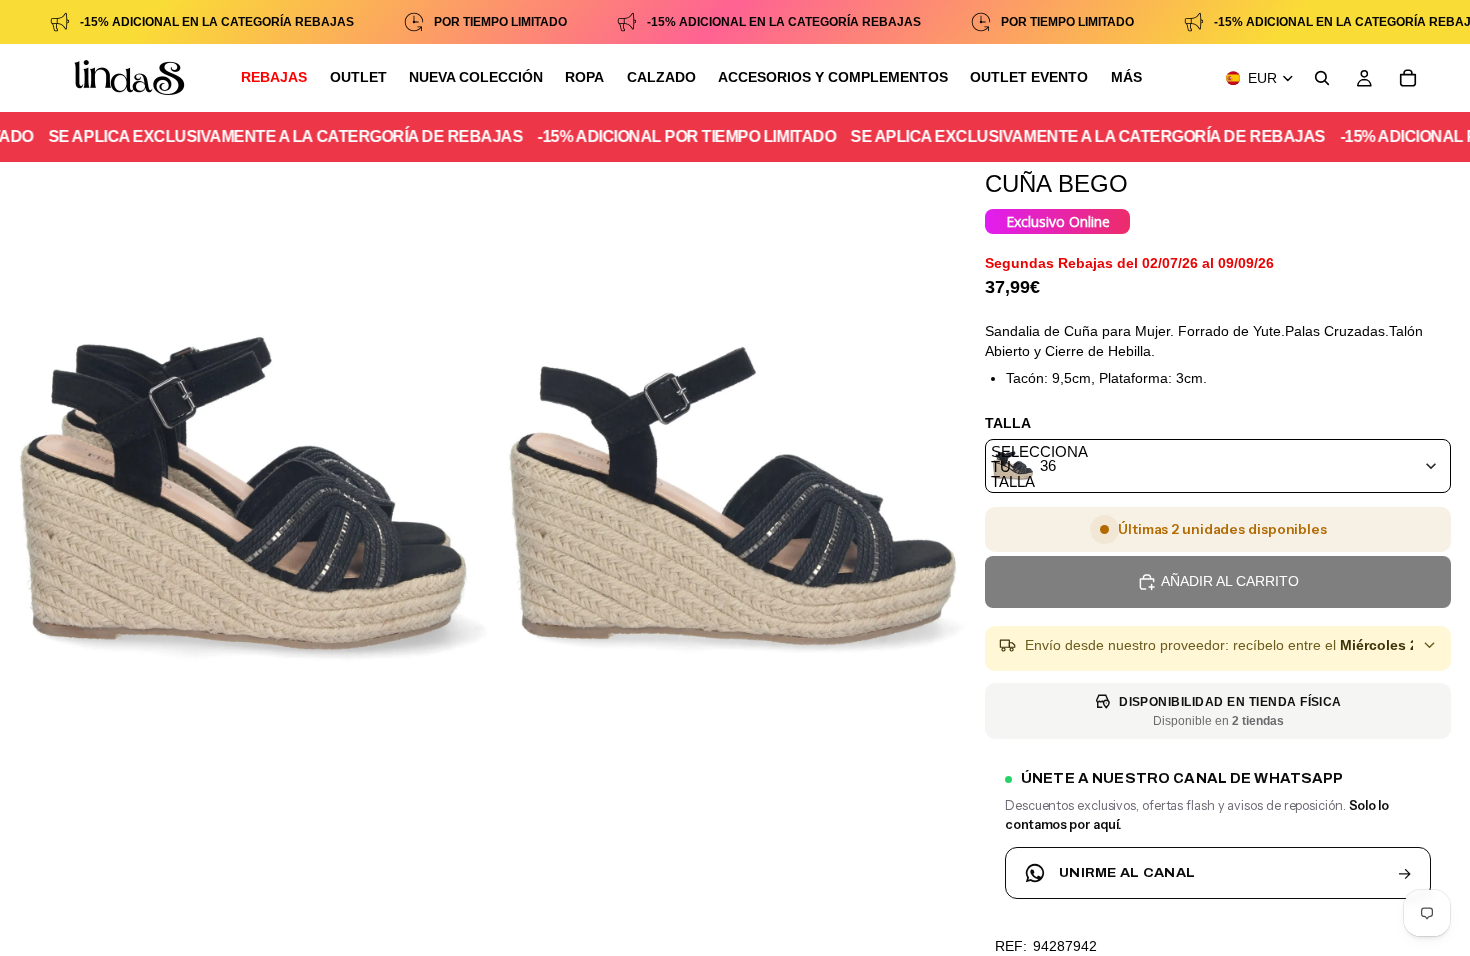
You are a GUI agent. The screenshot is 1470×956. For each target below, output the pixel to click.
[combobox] (1218, 466)
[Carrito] (1408, 78)
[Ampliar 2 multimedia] (732, 503)
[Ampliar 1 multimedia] (243, 503)
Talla (1008, 423)
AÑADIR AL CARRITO (1230, 581)
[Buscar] (1322, 78)
